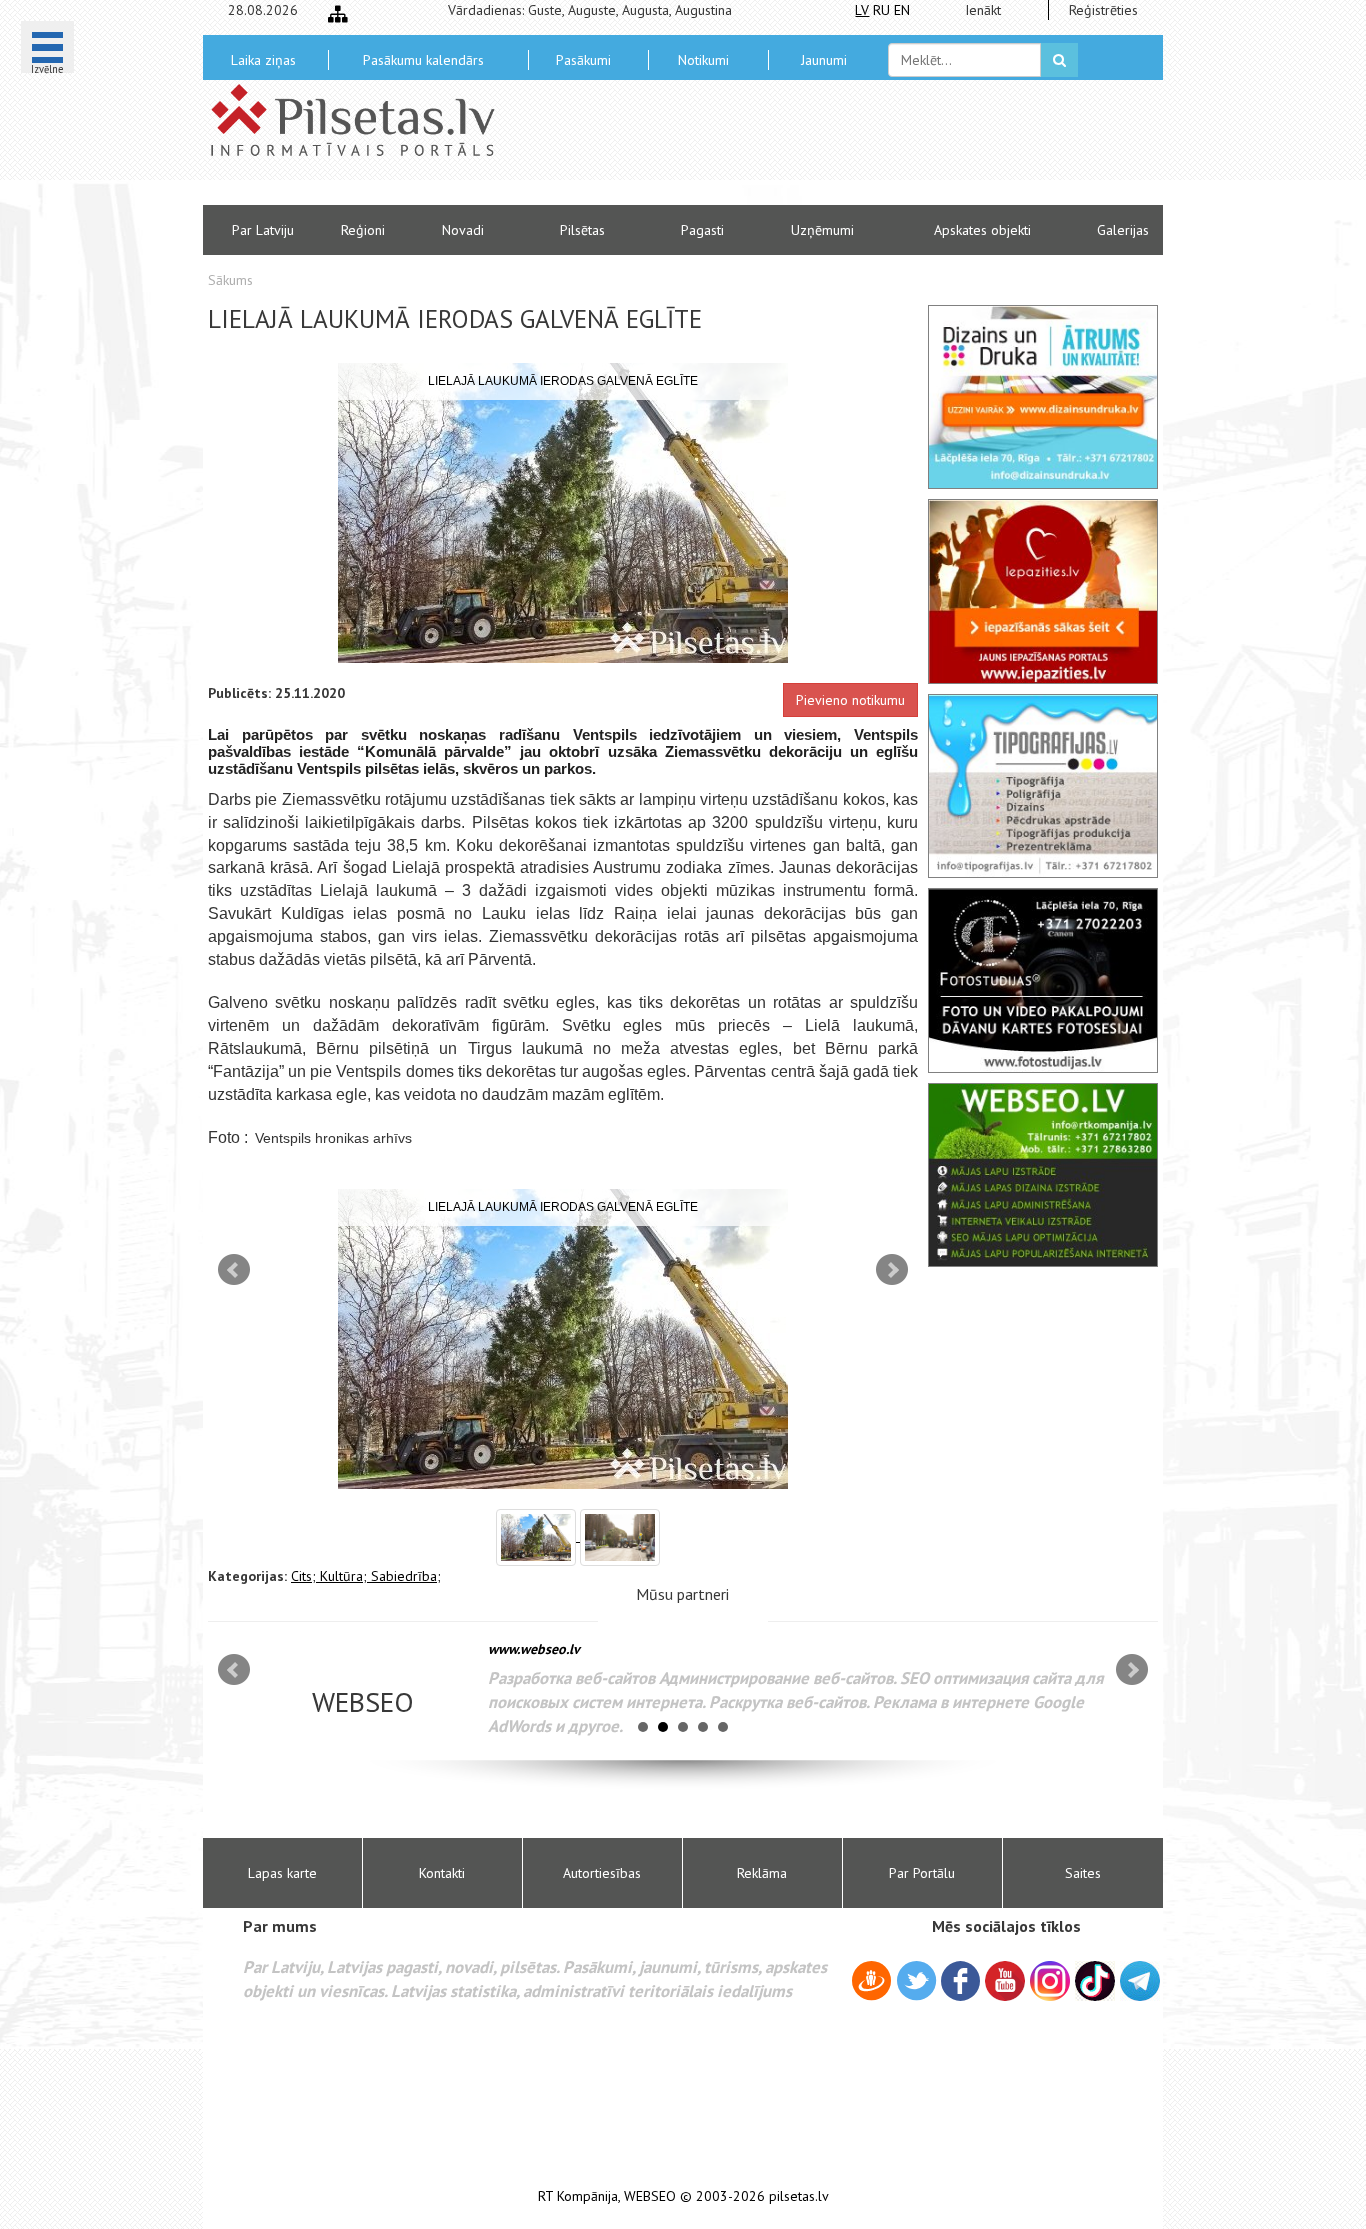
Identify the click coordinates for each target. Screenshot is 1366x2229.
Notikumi (703, 60)
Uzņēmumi (822, 230)
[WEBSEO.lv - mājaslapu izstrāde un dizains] (1043, 1175)
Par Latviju (263, 230)
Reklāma (762, 1873)
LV (862, 10)
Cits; (305, 1576)
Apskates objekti (982, 230)
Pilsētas (582, 230)
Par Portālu (922, 1873)
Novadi (463, 230)
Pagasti (702, 230)
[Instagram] (1050, 1981)
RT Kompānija (578, 2196)
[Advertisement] (828, 150)
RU (881, 10)
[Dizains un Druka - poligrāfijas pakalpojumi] (1043, 397)
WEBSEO (650, 2196)
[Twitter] (916, 1984)
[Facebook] (960, 1984)
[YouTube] (1005, 1981)
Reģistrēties (1103, 10)
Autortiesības (602, 1873)
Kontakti (442, 1873)
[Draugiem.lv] (871, 1984)
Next (892, 1270)
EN (902, 10)
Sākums (230, 280)
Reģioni (363, 230)
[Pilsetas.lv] (363, 120)
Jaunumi (824, 60)
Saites (1083, 1873)
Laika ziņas (263, 60)
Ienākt (983, 10)
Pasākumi (583, 60)
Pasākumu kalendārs (423, 60)
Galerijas (1123, 230)
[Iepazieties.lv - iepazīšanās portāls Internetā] (1043, 591)
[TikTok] (1095, 1981)
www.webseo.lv (534, 1649)
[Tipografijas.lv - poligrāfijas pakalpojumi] (1043, 786)
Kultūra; (345, 1576)
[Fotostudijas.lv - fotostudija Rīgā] (1043, 980)
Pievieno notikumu (850, 700)
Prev (234, 1270)
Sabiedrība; (406, 1576)
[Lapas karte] (338, 14)
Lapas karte (282, 1873)
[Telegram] (1140, 1981)
